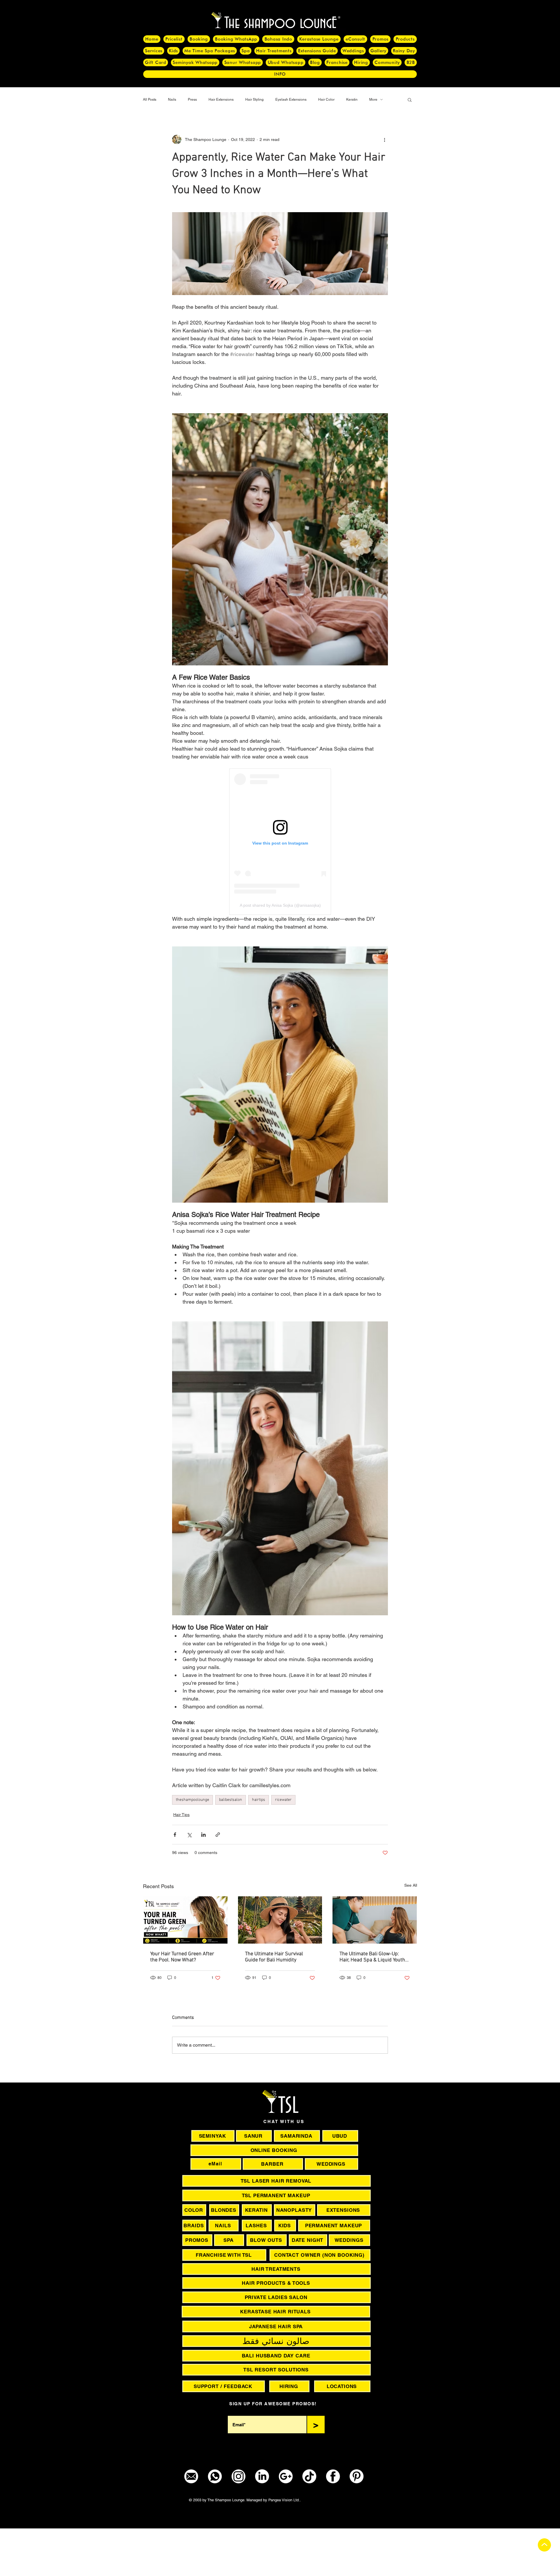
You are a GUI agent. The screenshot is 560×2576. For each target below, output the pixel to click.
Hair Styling (254, 100)
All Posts (150, 100)
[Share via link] (218, 1835)
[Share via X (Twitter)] (189, 1835)
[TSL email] (191, 2476)
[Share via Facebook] (175, 1835)
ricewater (283, 1800)
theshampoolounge (192, 1800)
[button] (410, 100)
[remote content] (280, 842)
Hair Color (326, 100)
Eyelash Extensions (291, 100)
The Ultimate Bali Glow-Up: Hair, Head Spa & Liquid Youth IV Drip (372, 1957)
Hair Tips (181, 1815)
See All (411, 1885)
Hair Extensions (221, 100)
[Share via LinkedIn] (203, 1835)
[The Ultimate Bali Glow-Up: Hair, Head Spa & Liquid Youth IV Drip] (375, 1920)
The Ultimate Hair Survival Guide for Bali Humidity (274, 1957)
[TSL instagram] (238, 2476)
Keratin (352, 100)
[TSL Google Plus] (286, 2476)
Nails (172, 100)
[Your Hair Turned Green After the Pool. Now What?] (185, 1920)
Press (192, 100)
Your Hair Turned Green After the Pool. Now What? (182, 1957)
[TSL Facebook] (333, 2476)
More (373, 100)
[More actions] (384, 139)
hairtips (259, 1800)
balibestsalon (231, 1800)
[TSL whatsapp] (215, 2476)
